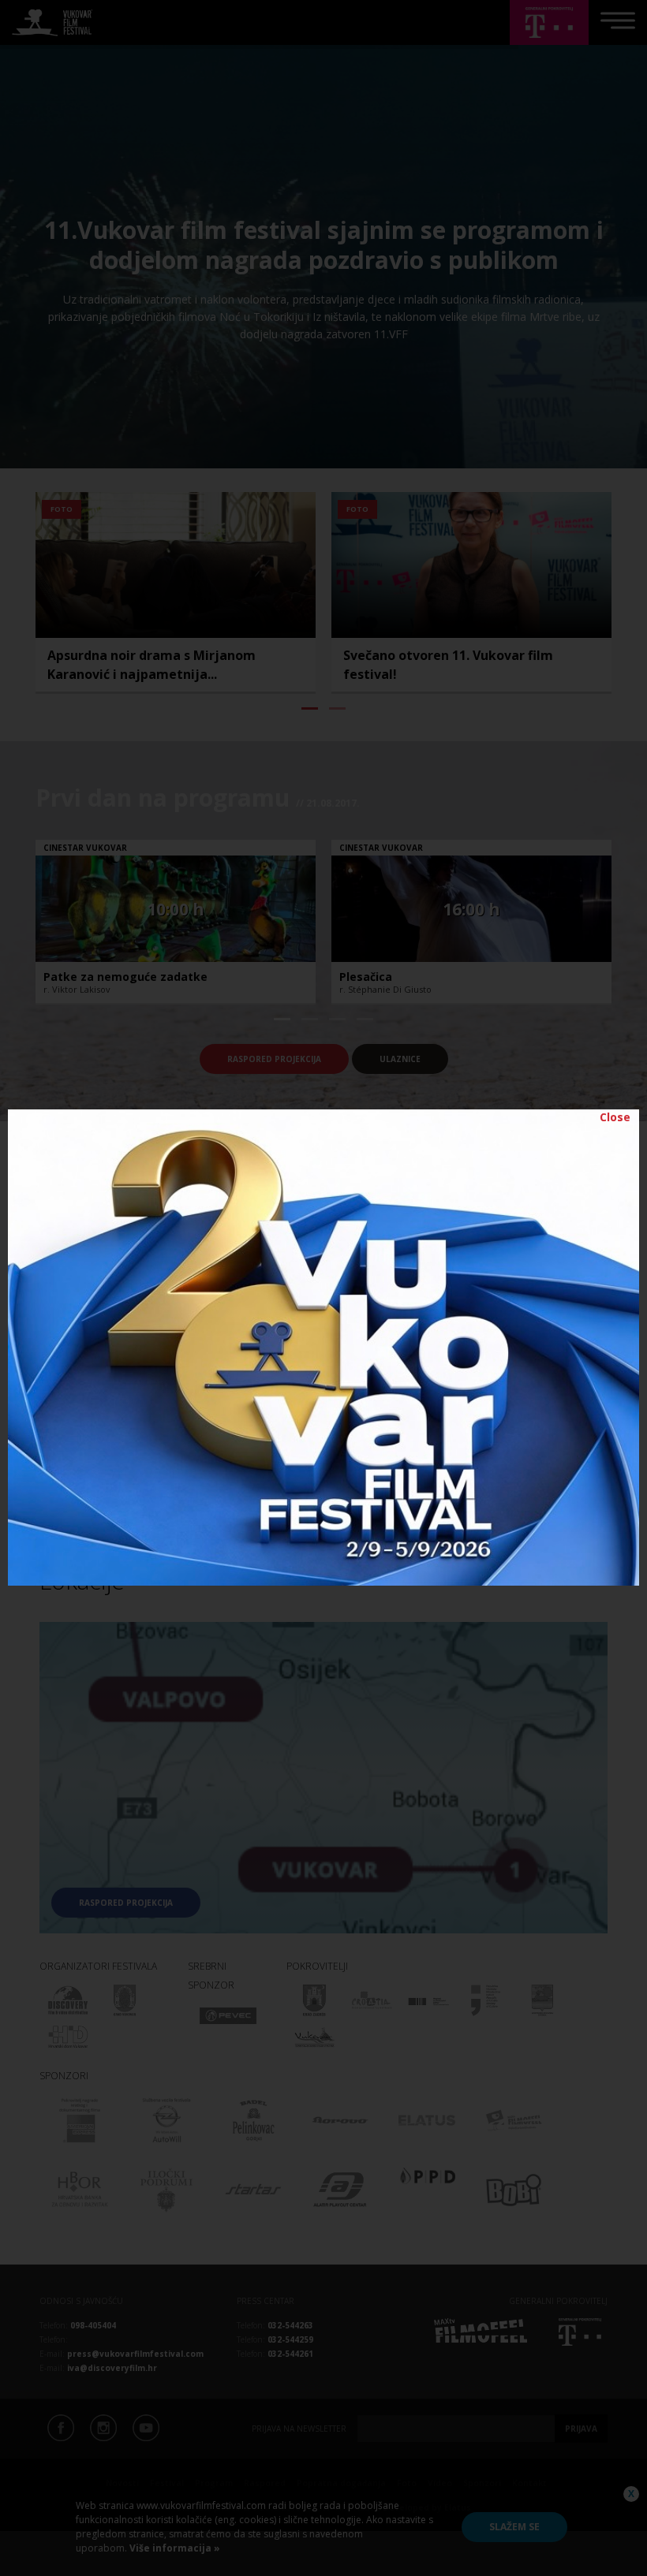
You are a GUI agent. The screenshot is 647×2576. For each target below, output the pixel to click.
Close (615, 1117)
